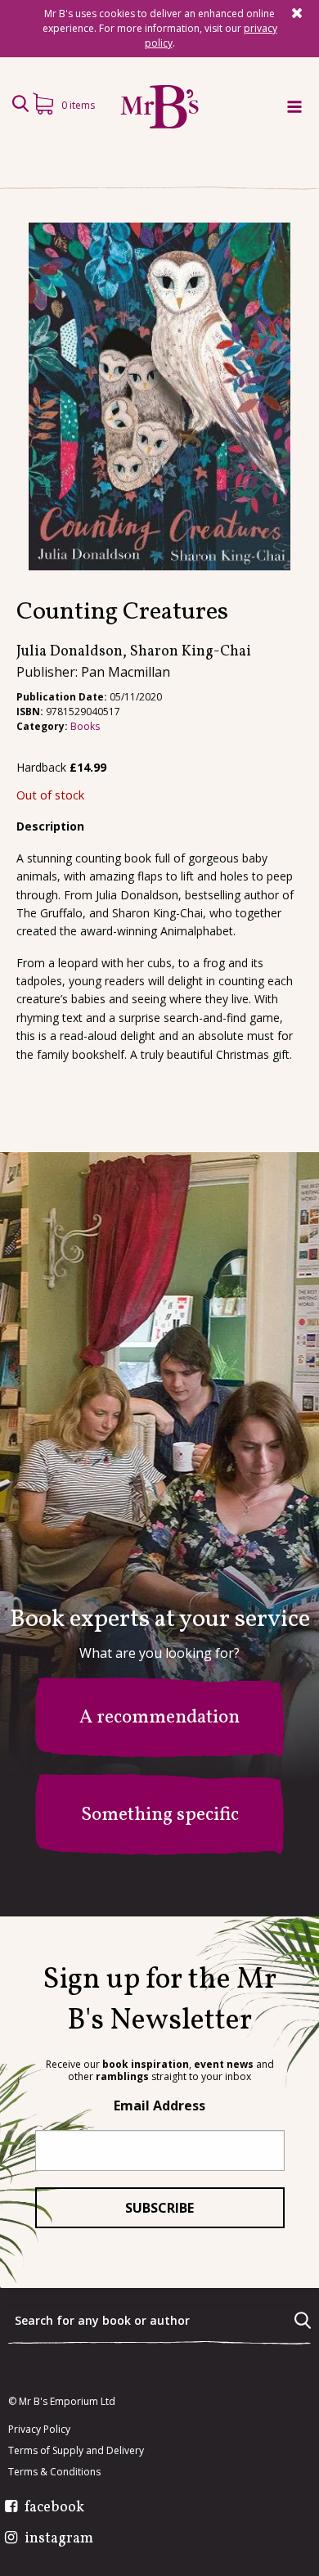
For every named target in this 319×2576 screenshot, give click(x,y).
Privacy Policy (39, 2430)
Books (85, 726)
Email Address (159, 2105)
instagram (59, 2539)
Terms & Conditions (54, 2472)
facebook (54, 2508)
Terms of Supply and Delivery (76, 2451)
